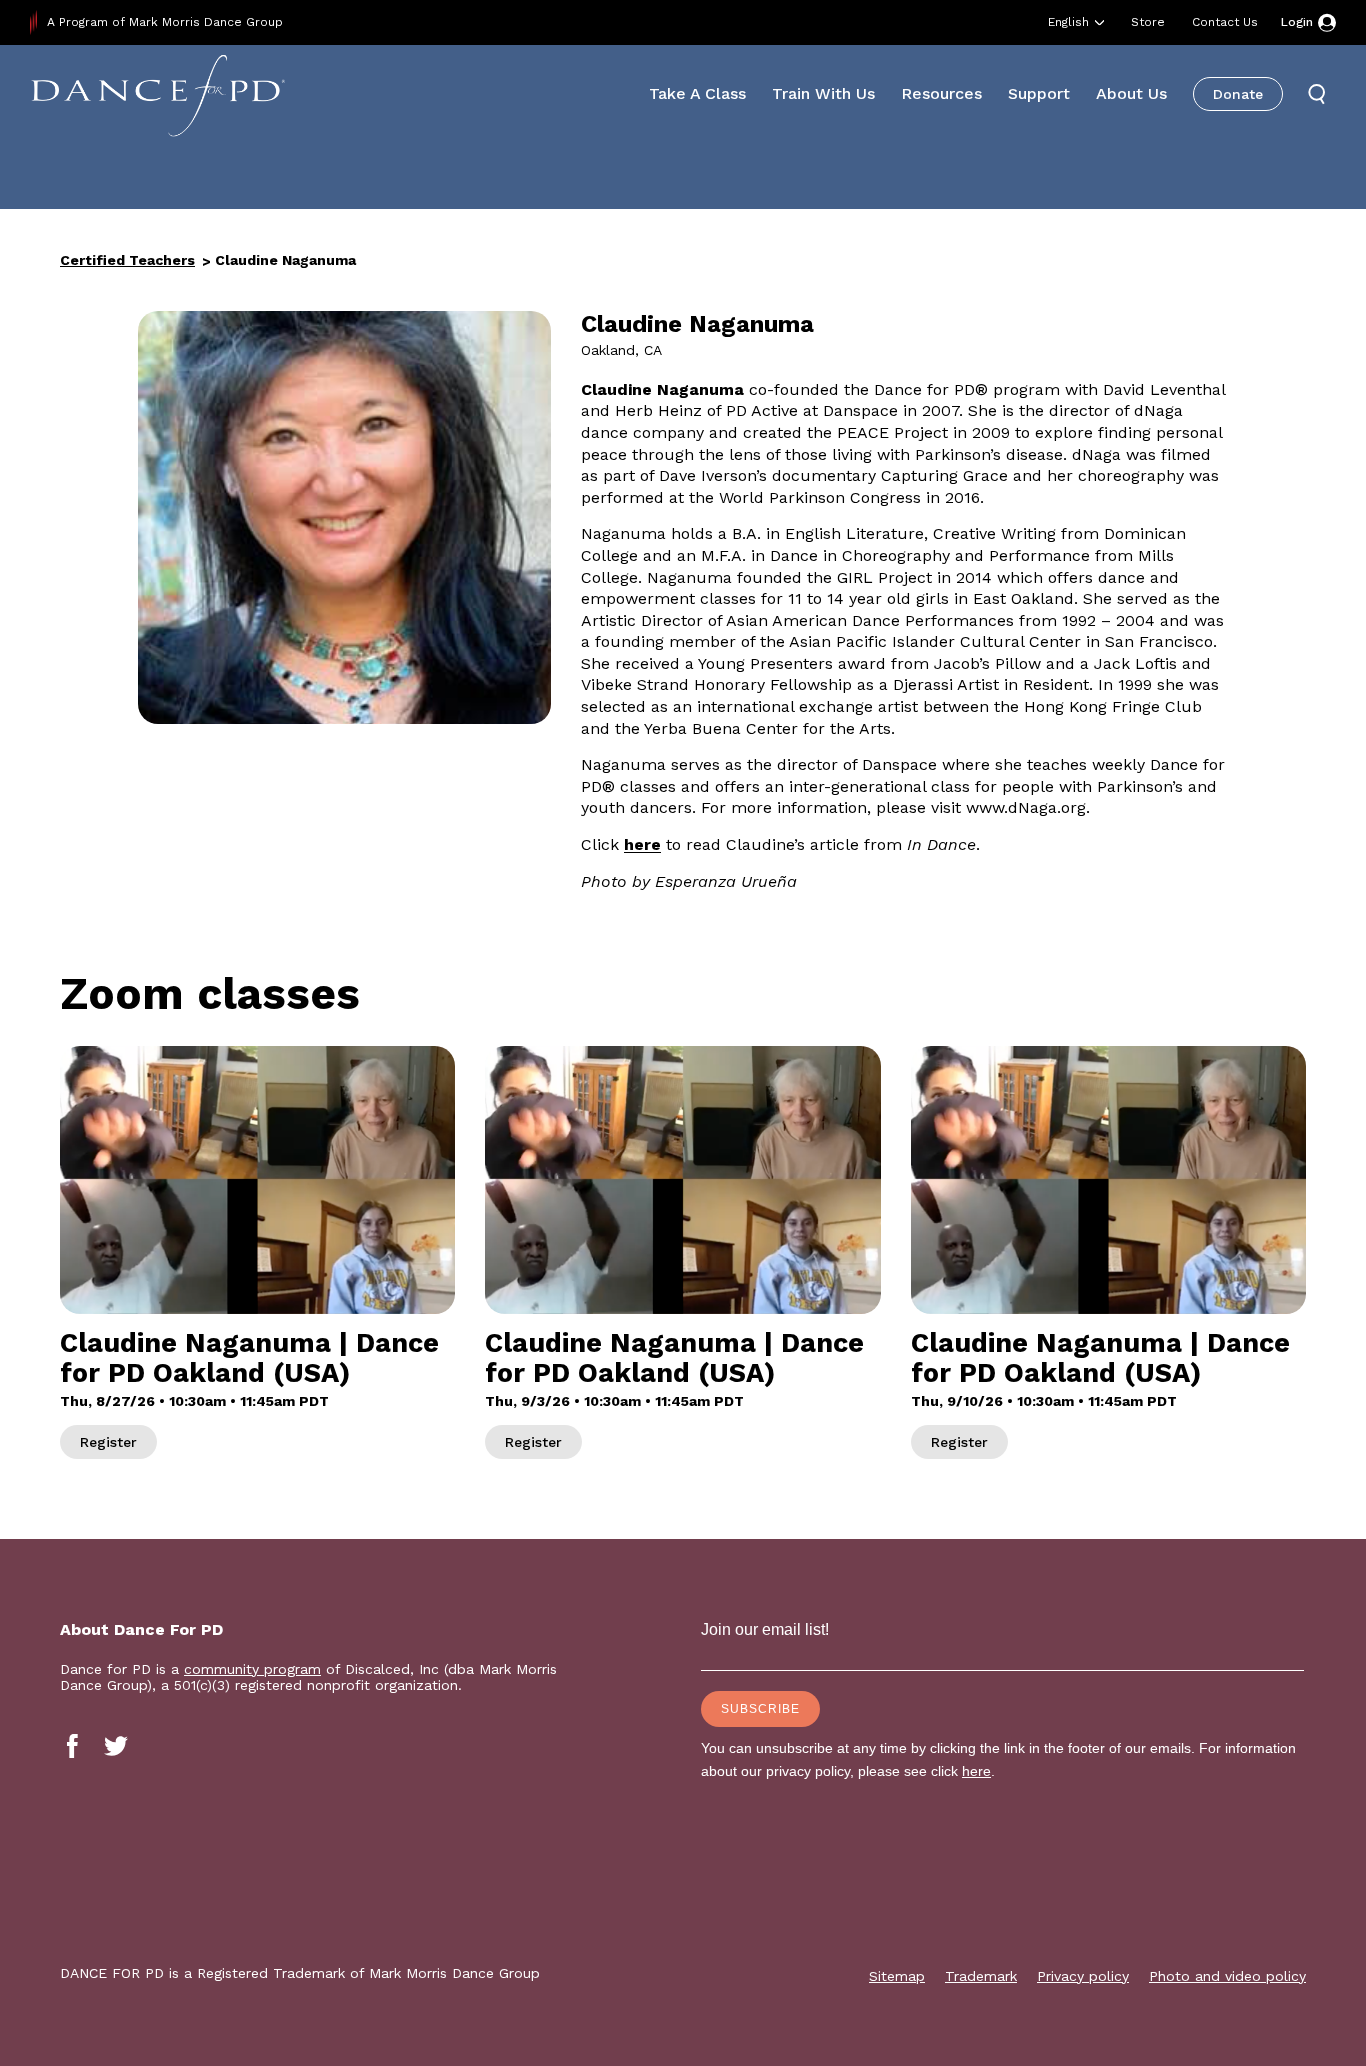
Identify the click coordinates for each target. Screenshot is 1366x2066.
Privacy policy (1083, 1976)
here (642, 844)
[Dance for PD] (158, 94)
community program (252, 1669)
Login (1297, 22)
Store (1148, 22)
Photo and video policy (1227, 1976)
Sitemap (897, 1976)
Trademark (981, 1976)
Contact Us (1225, 22)
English (1068, 22)
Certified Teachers (127, 260)
